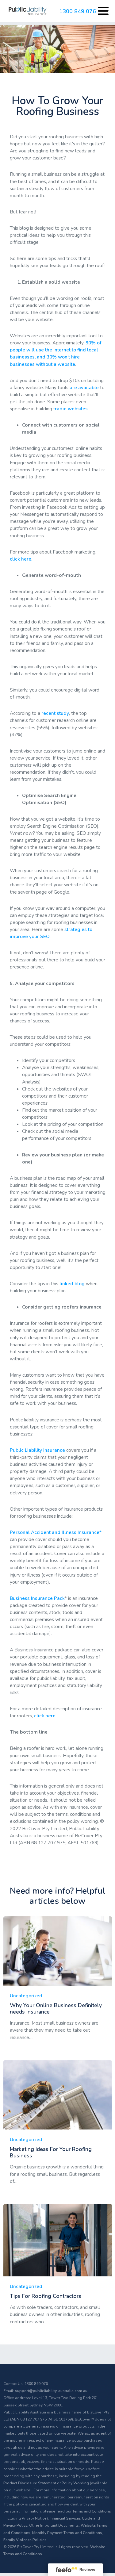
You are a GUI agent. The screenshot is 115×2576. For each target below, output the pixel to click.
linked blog (72, 1284)
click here (45, 1716)
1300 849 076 (78, 11)
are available (84, 387)
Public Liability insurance (37, 1450)
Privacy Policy (15, 2525)
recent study (55, 713)
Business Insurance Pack (37, 1598)
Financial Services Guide (71, 2518)
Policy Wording (75, 2483)
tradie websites (71, 409)
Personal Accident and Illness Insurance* (56, 1532)
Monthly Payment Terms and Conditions (67, 2533)
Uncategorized (26, 1996)
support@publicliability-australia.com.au (51, 2391)
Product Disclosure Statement (30, 2483)
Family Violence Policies (25, 2540)
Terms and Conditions (92, 2511)
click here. (21, 559)
